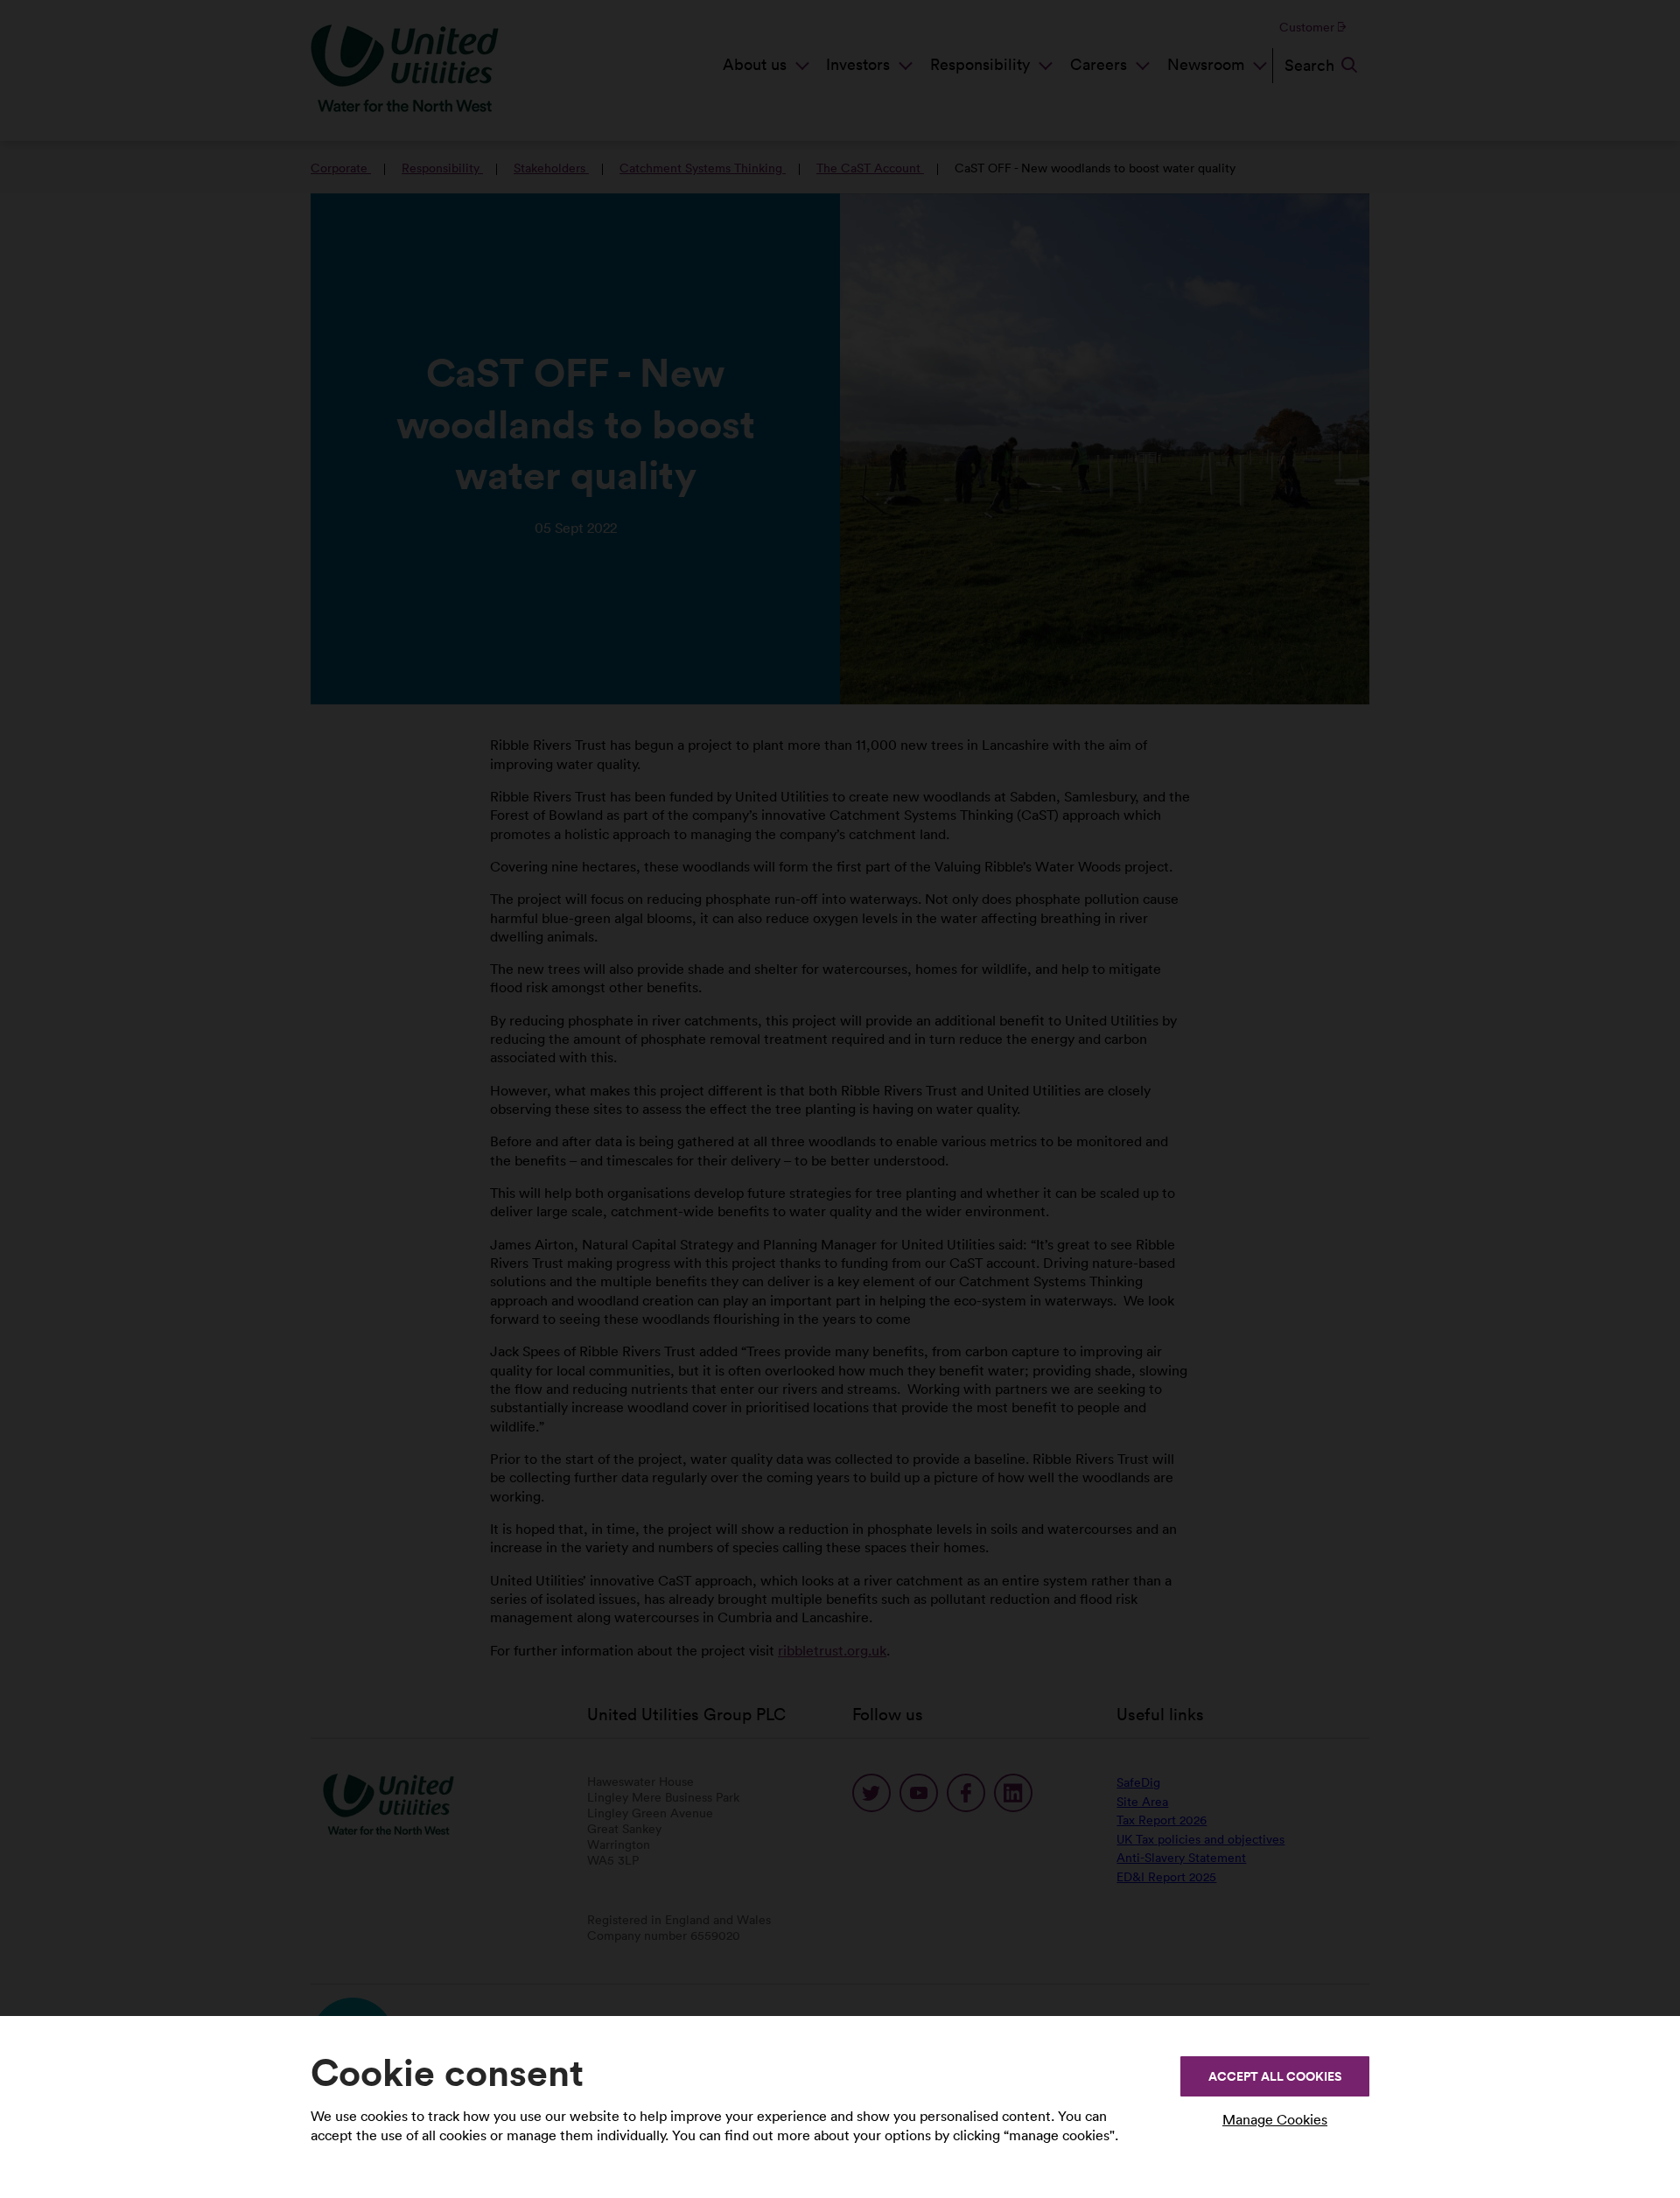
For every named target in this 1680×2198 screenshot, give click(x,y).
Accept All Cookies (1275, 2076)
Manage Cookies (1275, 2119)
